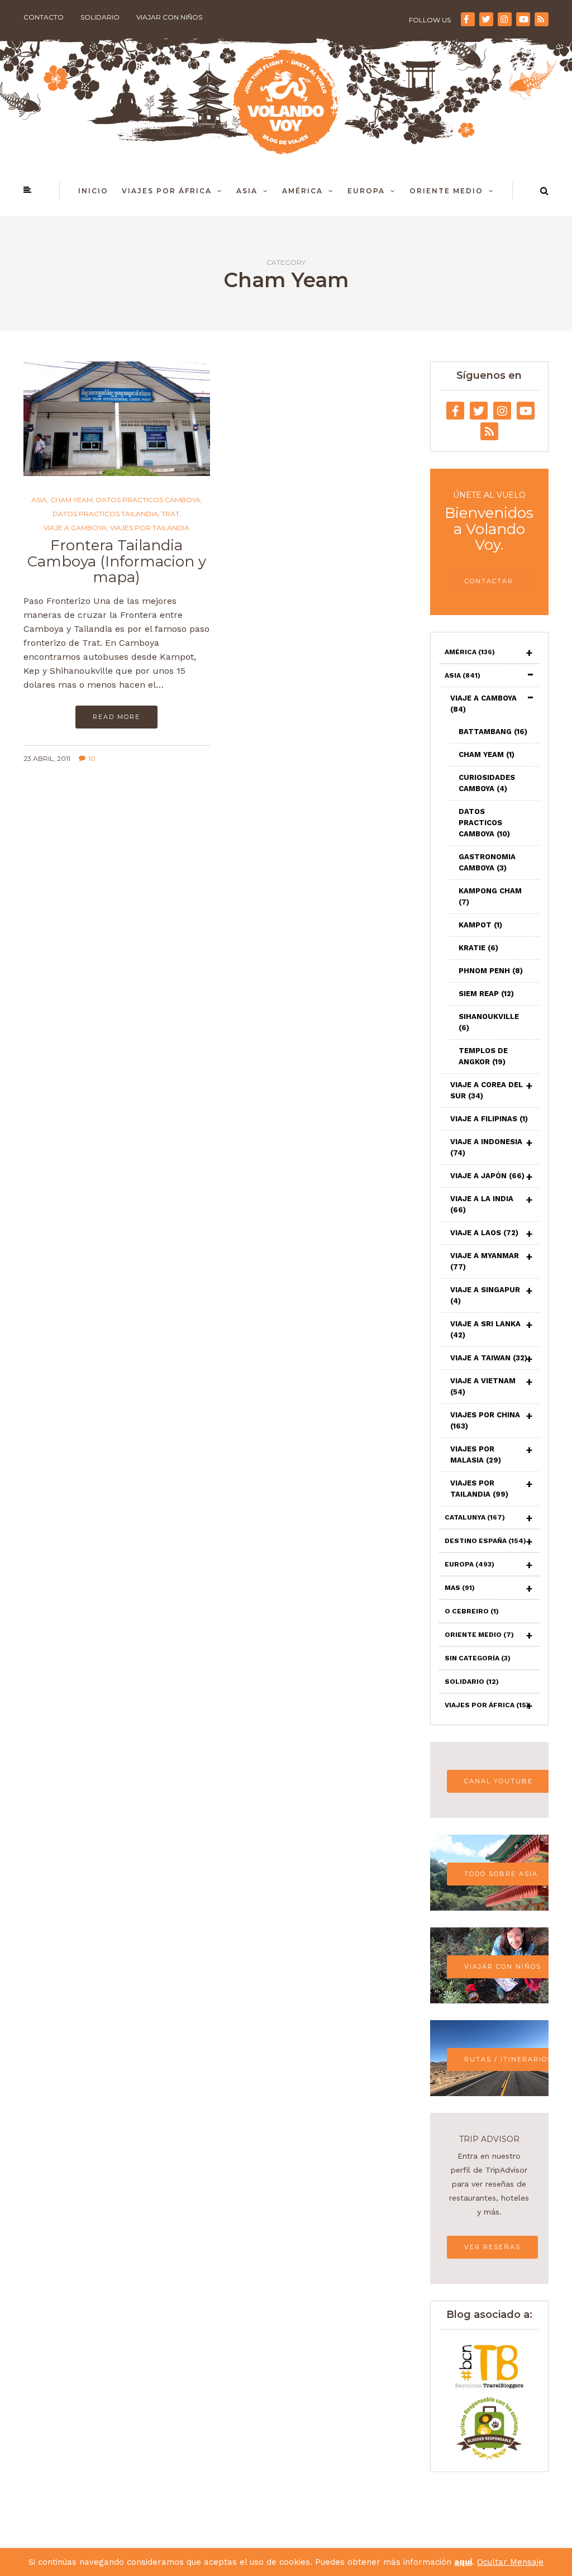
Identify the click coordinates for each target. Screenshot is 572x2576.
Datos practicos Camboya (148, 500)
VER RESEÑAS (492, 2247)
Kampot (480, 925)
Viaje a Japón (487, 1176)
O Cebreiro (472, 1611)
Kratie (478, 948)
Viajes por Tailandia (150, 528)
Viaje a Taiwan (489, 1358)
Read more (116, 717)
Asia (247, 191)
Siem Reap (486, 994)
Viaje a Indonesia (486, 1147)
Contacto (44, 17)
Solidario (100, 17)
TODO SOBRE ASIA (501, 1874)
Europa (366, 191)
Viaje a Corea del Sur (487, 1090)
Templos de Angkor (483, 1056)
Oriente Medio (446, 191)
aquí (463, 2562)
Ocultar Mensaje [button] (510, 2562)
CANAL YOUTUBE (499, 1781)
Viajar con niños (169, 17)
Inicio (93, 191)
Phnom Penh (491, 971)
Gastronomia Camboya (487, 862)
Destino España (485, 1541)
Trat (170, 514)
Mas (460, 1588)
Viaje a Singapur (485, 1295)
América (302, 191)
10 (92, 758)
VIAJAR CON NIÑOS (503, 1966)
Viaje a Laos (484, 1233)
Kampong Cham (490, 896)
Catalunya (475, 1517)
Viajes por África (167, 191)
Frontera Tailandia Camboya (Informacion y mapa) (117, 561)
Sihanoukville (489, 1022)
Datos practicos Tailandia (105, 514)
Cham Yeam (71, 500)
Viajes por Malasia (476, 1454)
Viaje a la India (482, 1204)
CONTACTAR (489, 581)
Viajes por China (485, 1420)
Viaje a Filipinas (489, 1119)
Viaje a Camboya (75, 528)
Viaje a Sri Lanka (485, 1329)
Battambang (493, 732)
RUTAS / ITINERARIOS (508, 2059)
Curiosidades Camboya (487, 783)
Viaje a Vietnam (483, 1386)
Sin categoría (478, 1658)
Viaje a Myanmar (485, 1261)
